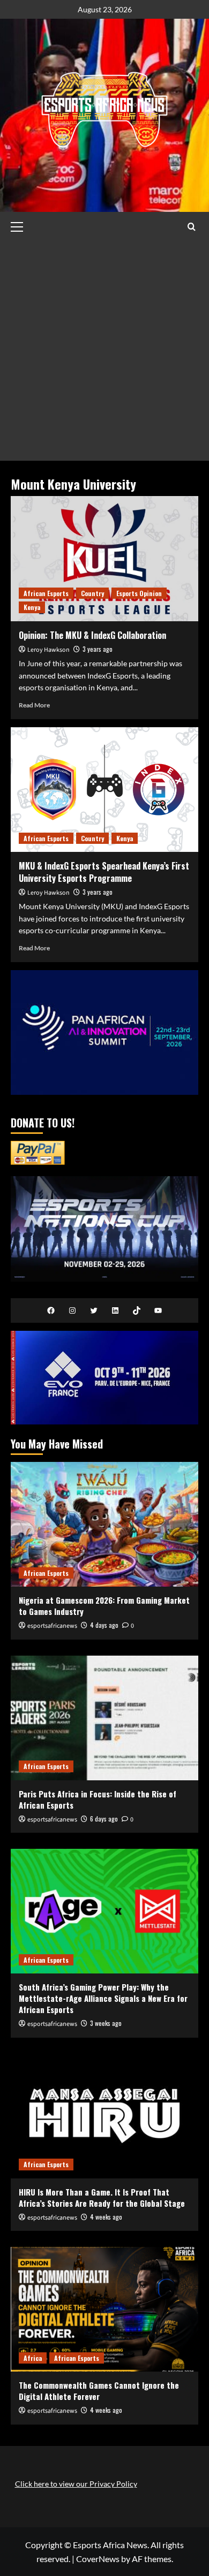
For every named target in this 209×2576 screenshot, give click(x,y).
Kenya (32, 607)
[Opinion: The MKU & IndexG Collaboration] (104, 558)
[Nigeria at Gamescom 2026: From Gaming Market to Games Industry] (104, 1524)
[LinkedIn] (115, 1310)
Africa (33, 2358)
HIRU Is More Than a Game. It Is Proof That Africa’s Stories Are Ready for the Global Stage (102, 2197)
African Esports (46, 593)
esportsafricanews (52, 1626)
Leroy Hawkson (48, 650)
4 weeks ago (106, 2217)
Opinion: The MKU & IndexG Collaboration (92, 635)
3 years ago (98, 649)
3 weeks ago (106, 2023)
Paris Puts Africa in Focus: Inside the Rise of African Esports (98, 1799)
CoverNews (98, 2559)
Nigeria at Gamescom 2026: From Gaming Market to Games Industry (104, 1606)
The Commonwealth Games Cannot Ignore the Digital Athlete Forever (99, 2391)
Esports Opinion (139, 593)
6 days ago (104, 1819)
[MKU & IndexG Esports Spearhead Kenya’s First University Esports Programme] (104, 790)
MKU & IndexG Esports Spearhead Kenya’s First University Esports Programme (104, 872)
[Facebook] (51, 1310)
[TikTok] (137, 1310)
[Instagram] (72, 1310)
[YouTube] (158, 1310)
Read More (34, 705)
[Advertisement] (104, 351)
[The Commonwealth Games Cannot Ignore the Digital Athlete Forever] (104, 2309)
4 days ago (104, 1625)
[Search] (192, 227)
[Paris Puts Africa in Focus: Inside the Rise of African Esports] (104, 1718)
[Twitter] (94, 1310)
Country (92, 593)
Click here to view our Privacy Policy (76, 2484)
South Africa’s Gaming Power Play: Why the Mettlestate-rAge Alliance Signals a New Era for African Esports (103, 1998)
